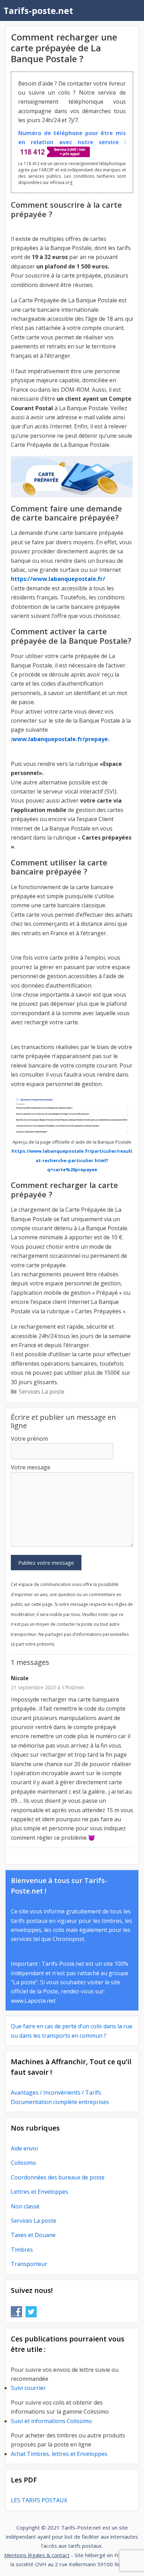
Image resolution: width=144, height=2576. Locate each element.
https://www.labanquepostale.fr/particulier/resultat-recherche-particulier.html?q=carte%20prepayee (72, 1160)
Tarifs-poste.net (38, 10)
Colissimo (23, 2163)
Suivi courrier (28, 2388)
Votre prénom (29, 1439)
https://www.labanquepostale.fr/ (58, 579)
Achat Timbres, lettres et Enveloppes (59, 2454)
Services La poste (42, 1392)
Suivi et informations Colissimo (51, 2421)
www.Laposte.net (33, 2001)
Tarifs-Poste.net (81, 2527)
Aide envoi (24, 2148)
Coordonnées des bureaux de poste (58, 2177)
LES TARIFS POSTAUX (39, 2500)
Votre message (31, 1467)
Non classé (25, 2206)
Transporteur (29, 2264)
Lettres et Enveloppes (39, 2192)
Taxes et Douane (33, 2235)
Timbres (22, 2250)
